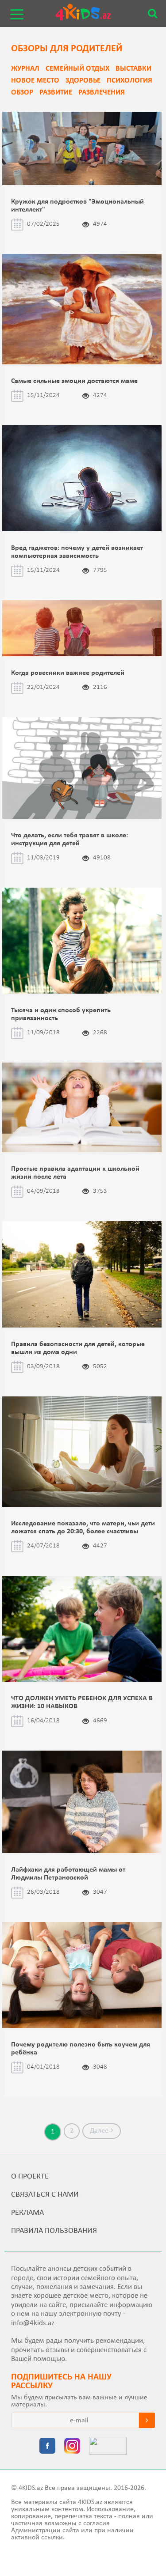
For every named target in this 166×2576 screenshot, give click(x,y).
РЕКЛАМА (27, 2213)
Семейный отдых (77, 69)
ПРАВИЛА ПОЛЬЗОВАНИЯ (54, 2231)
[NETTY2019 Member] (108, 2447)
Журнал (25, 69)
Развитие (56, 93)
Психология (129, 81)
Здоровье (83, 81)
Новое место (35, 81)
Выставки (133, 69)
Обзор (22, 93)
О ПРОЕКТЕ (30, 2177)
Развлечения (102, 93)
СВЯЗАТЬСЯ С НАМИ (45, 2195)
